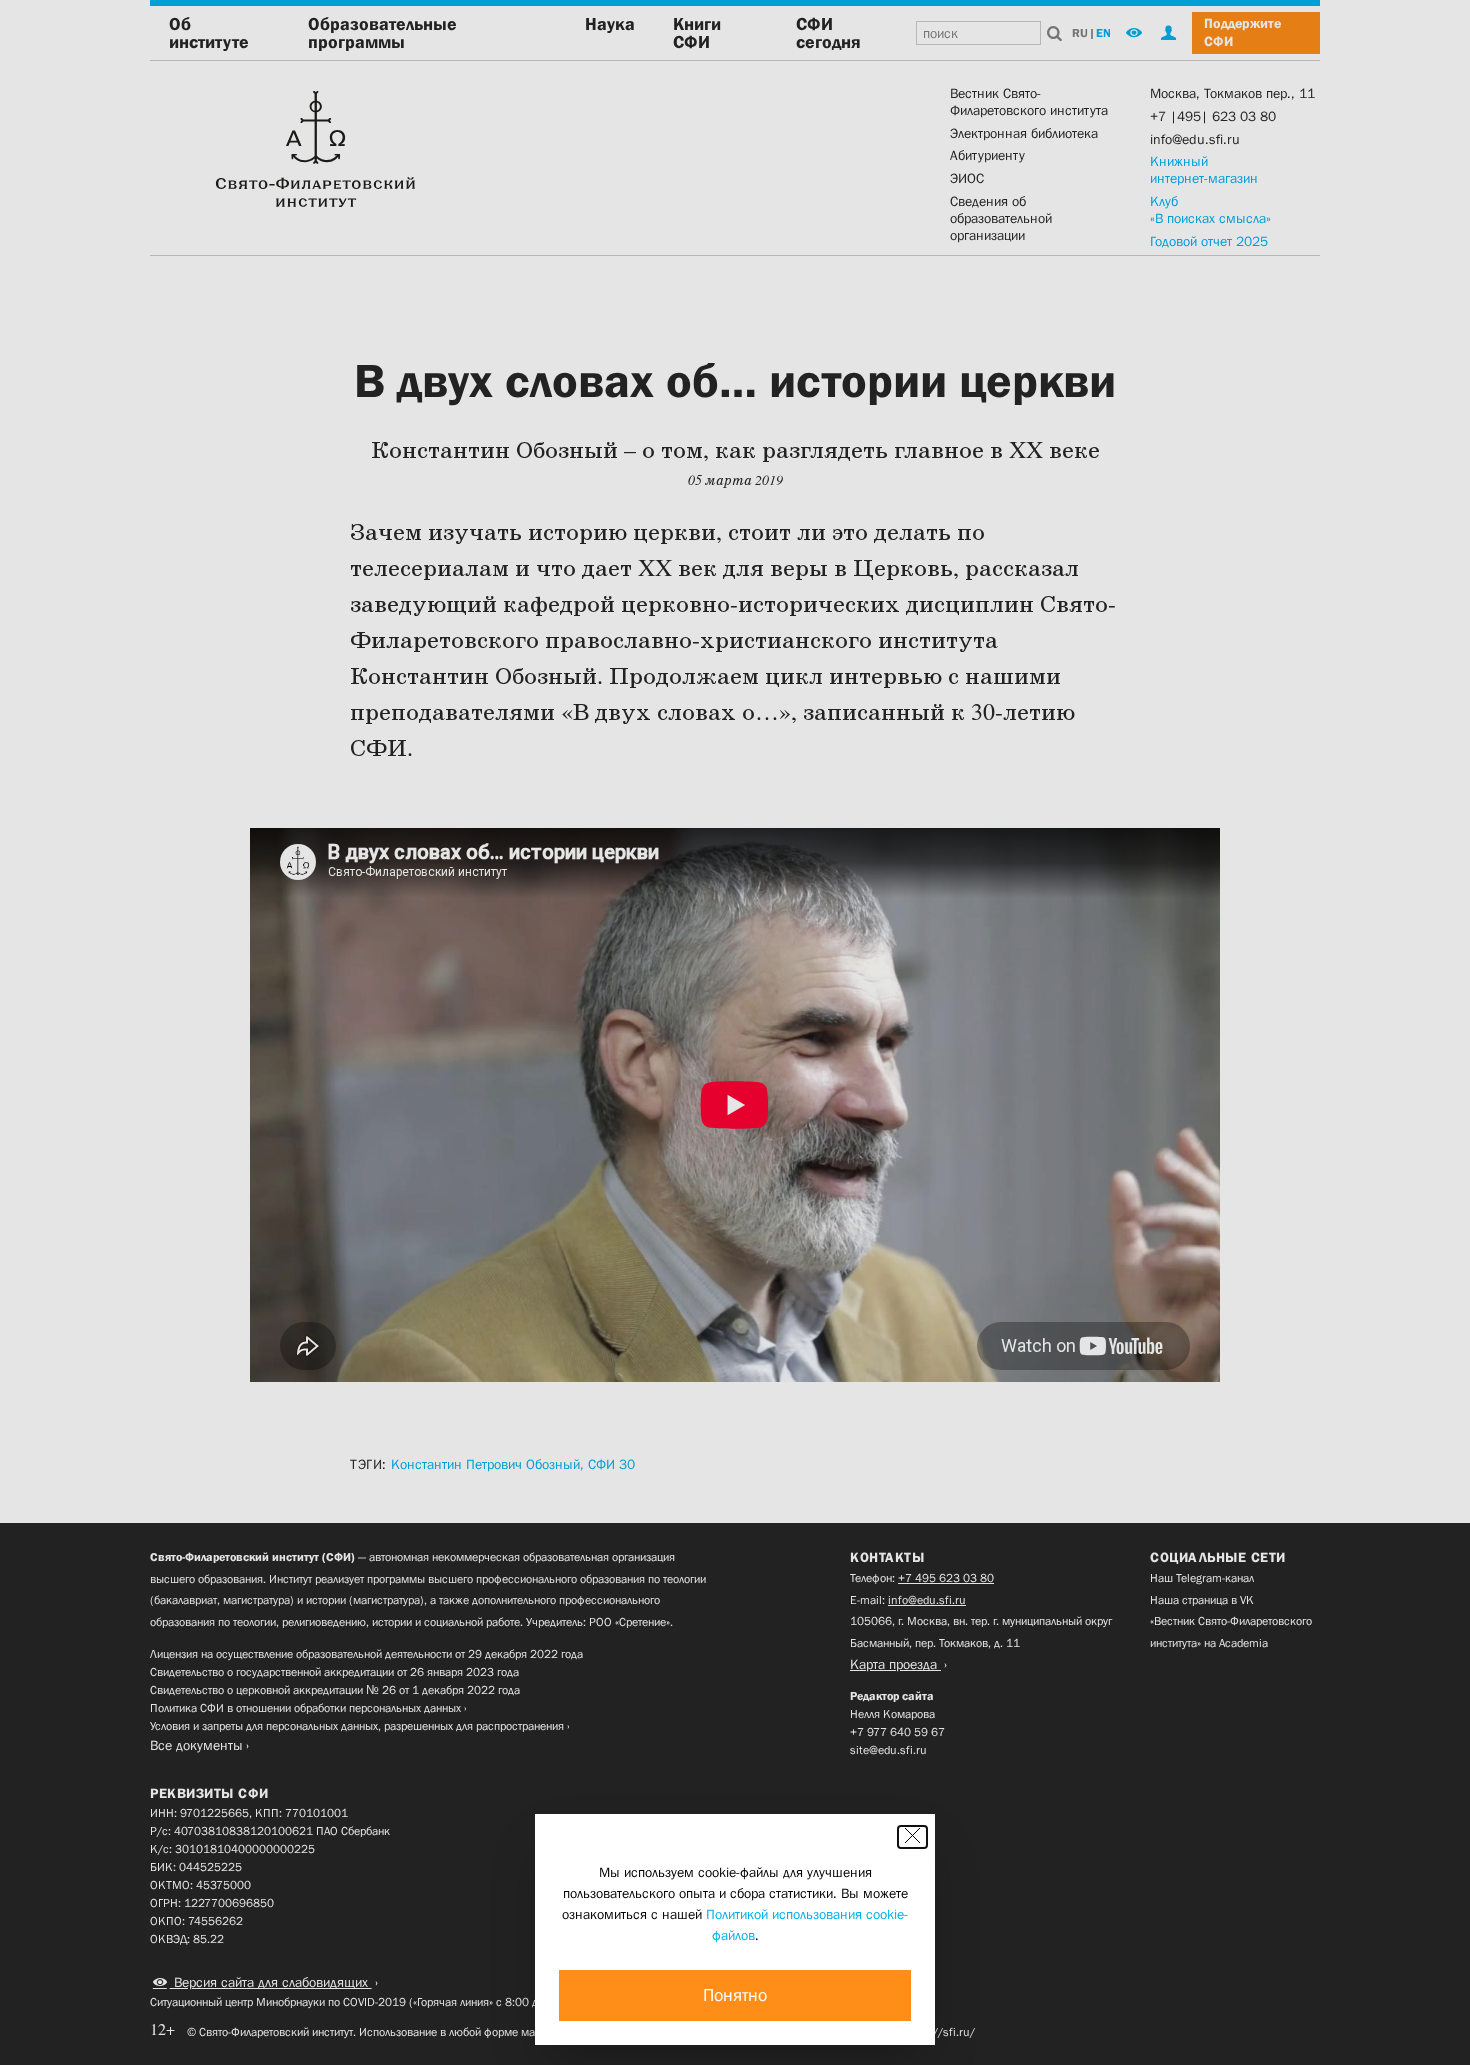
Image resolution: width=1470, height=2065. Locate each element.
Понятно (735, 1995)
